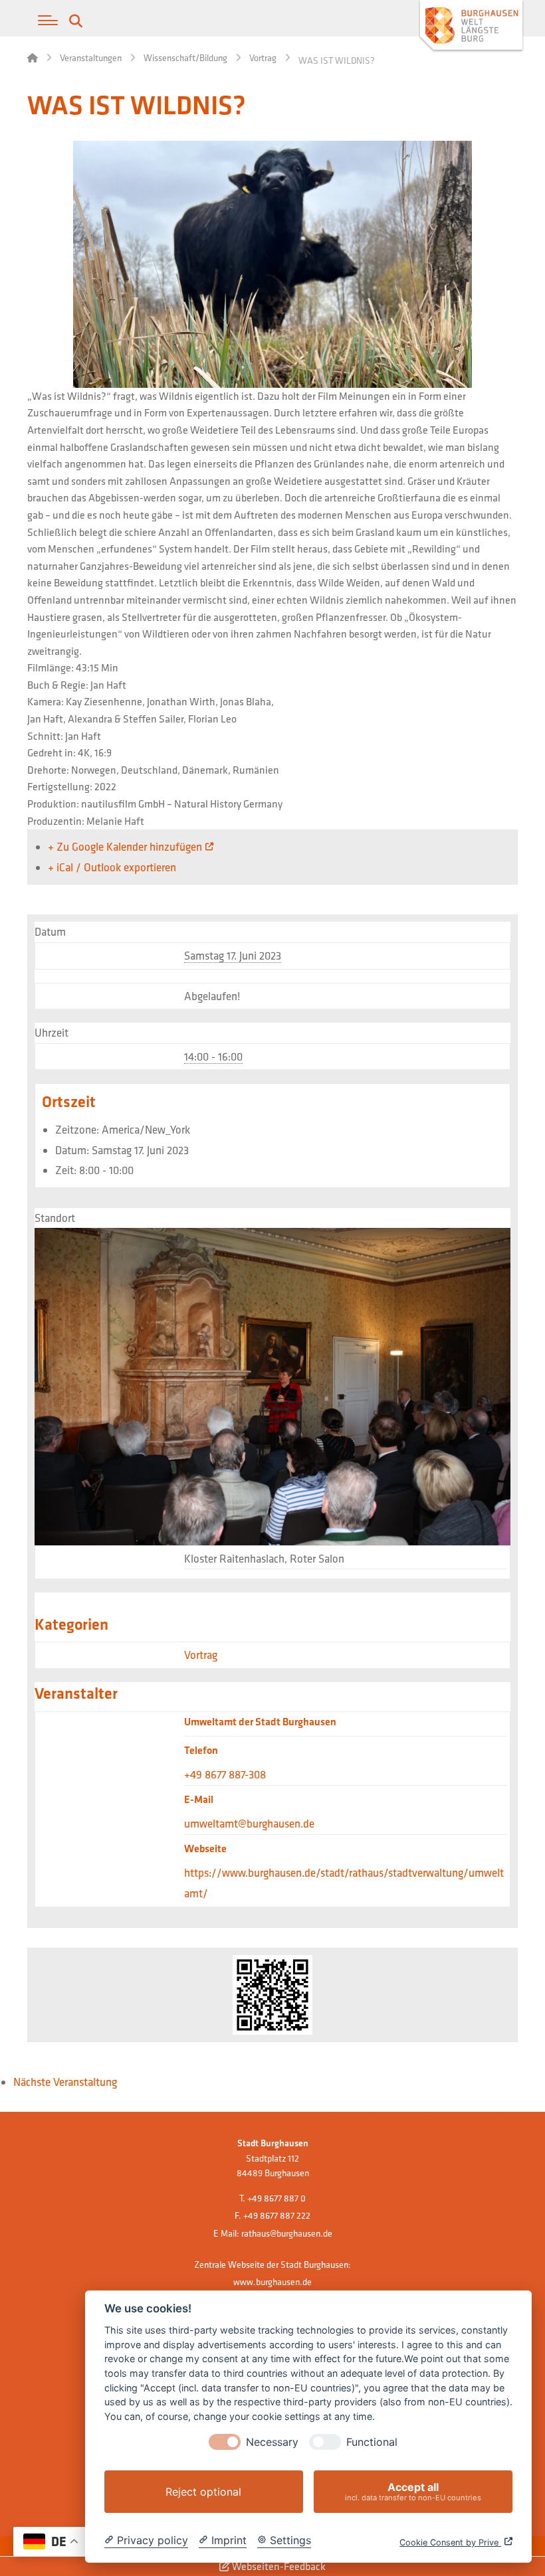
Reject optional (203, 2492)
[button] (48, 21)
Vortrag (201, 1655)
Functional (372, 2442)
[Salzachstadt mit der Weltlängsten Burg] (471, 27)
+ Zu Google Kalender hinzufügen (125, 846)
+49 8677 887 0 (276, 2198)
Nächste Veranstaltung (65, 2082)
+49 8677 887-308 (225, 1774)
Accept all (413, 2491)
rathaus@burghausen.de (287, 2233)
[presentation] (225, 2442)
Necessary (272, 2442)
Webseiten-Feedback (278, 2566)
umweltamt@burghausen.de (249, 1823)
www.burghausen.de (272, 2282)
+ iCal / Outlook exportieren (112, 867)
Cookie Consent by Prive (450, 2542)
